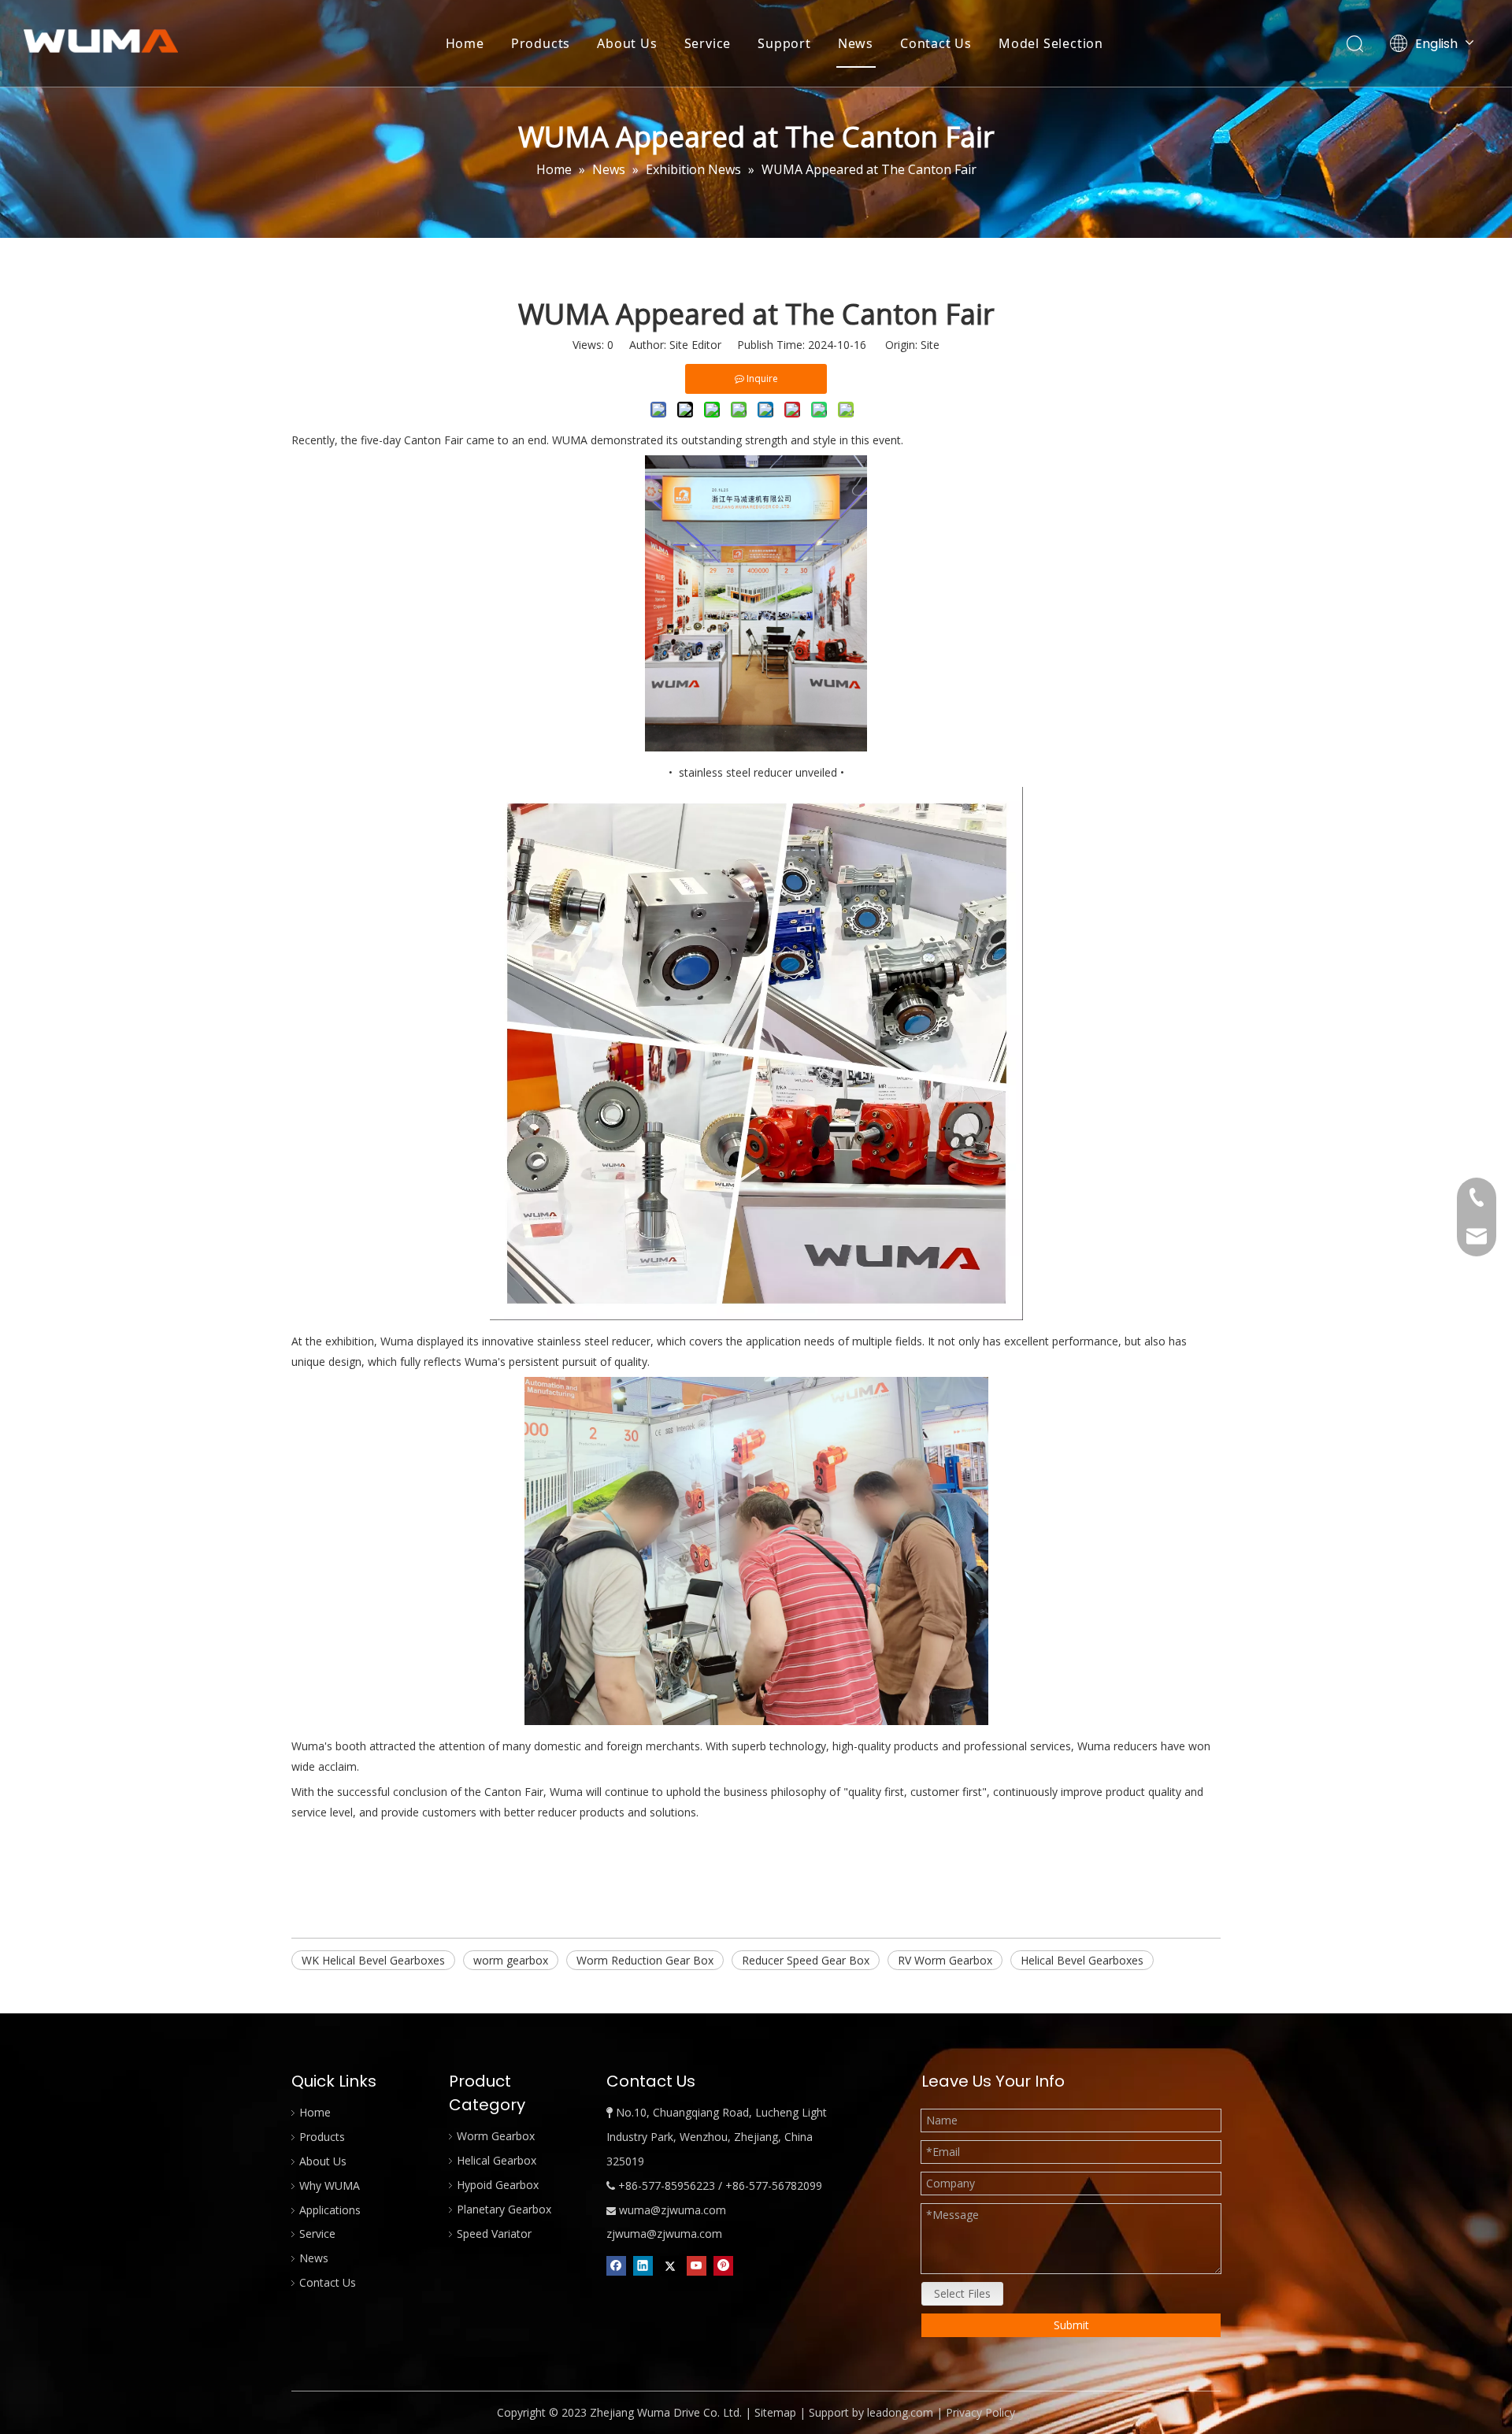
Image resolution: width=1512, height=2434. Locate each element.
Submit (1071, 2325)
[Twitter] (670, 2265)
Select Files (962, 2293)
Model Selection (1051, 43)
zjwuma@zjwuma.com (664, 2234)
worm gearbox (511, 1960)
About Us (627, 43)
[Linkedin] (643, 2265)
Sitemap (775, 2412)
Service (708, 43)
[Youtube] (697, 2265)
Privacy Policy (980, 2412)
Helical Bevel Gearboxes (1082, 1960)
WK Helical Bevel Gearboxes (373, 1960)
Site (930, 345)
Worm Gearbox (496, 2136)
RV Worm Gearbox (945, 1960)
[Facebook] (616, 2265)
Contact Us (936, 43)
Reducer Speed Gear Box (806, 1960)
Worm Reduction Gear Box (645, 1960)
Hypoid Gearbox (498, 2185)
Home (465, 43)
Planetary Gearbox (504, 2209)
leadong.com (900, 2412)
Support (784, 43)
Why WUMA (330, 2185)
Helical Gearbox (497, 2160)
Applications (330, 2210)
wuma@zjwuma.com (673, 2210)
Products (541, 43)
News (856, 43)
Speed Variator (494, 2234)
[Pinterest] (723, 2265)
